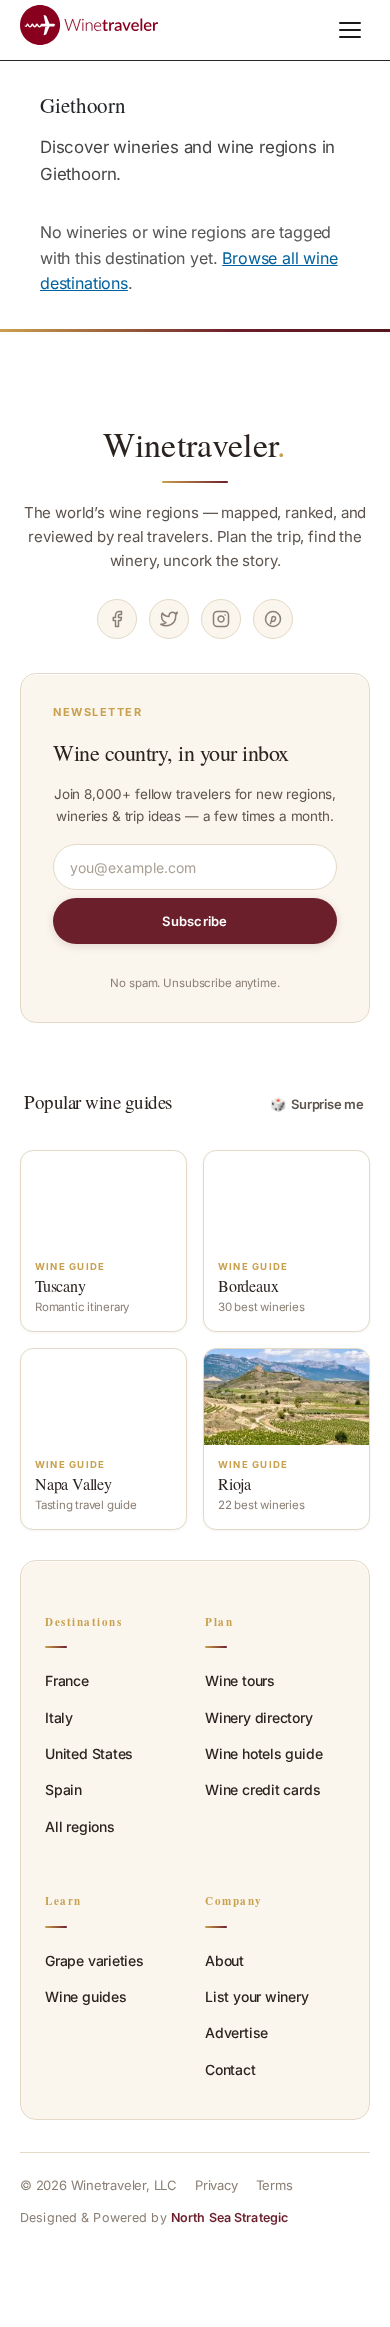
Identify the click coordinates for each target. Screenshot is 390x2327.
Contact (230, 2069)
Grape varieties (94, 1960)
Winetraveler (194, 444)
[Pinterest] (273, 619)
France (67, 1680)
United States (89, 1753)
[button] (350, 30)
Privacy (216, 2185)
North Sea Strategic (229, 2217)
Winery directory (259, 1717)
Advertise (236, 2032)
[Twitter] (169, 619)
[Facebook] (117, 619)
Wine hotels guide (263, 1753)
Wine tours (240, 1680)
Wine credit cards (262, 1789)
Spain (63, 1789)
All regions (80, 1826)
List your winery (257, 1996)
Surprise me (317, 1104)
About (224, 1960)
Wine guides (86, 1996)
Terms (274, 2185)
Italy (59, 1717)
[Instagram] (221, 619)
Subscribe (194, 921)
